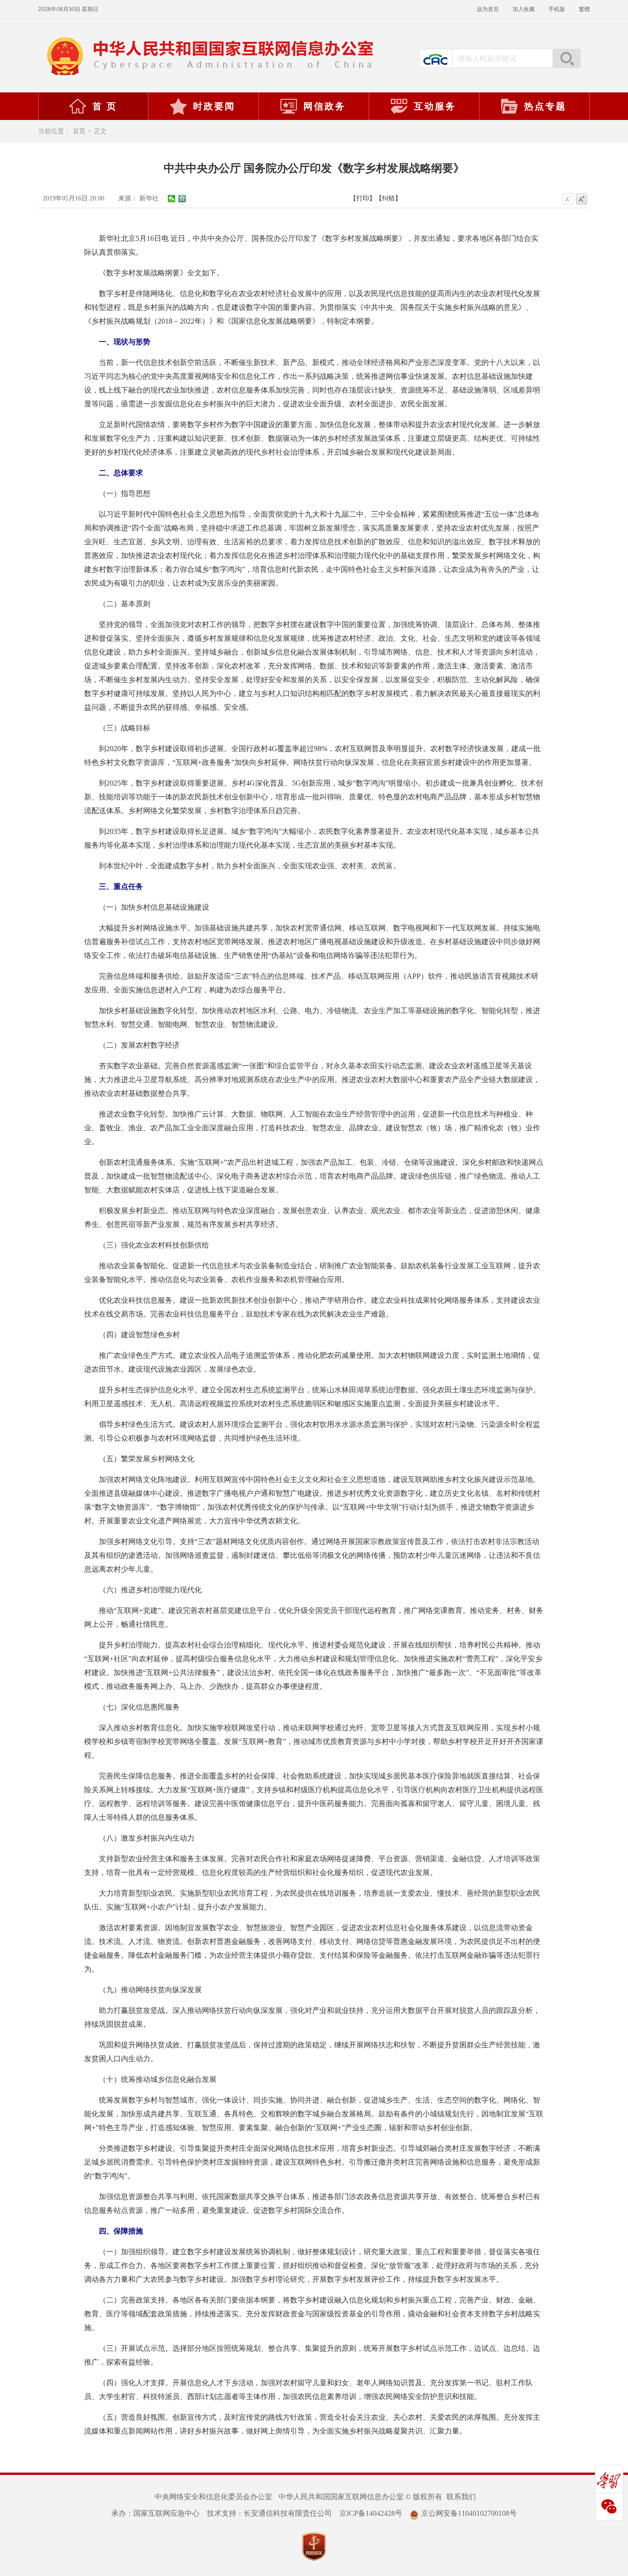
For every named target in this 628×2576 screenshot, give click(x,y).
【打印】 (363, 198)
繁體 (584, 9)
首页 (79, 131)
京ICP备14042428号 (371, 2513)
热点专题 (545, 106)
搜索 (566, 58)
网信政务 (325, 106)
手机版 (557, 9)
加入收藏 (524, 9)
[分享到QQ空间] (182, 199)
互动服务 (435, 106)
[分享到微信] (172, 199)
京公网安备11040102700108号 (469, 2513)
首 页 (105, 106)
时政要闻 (214, 106)
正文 (100, 131)
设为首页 (488, 9)
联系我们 (461, 2497)
